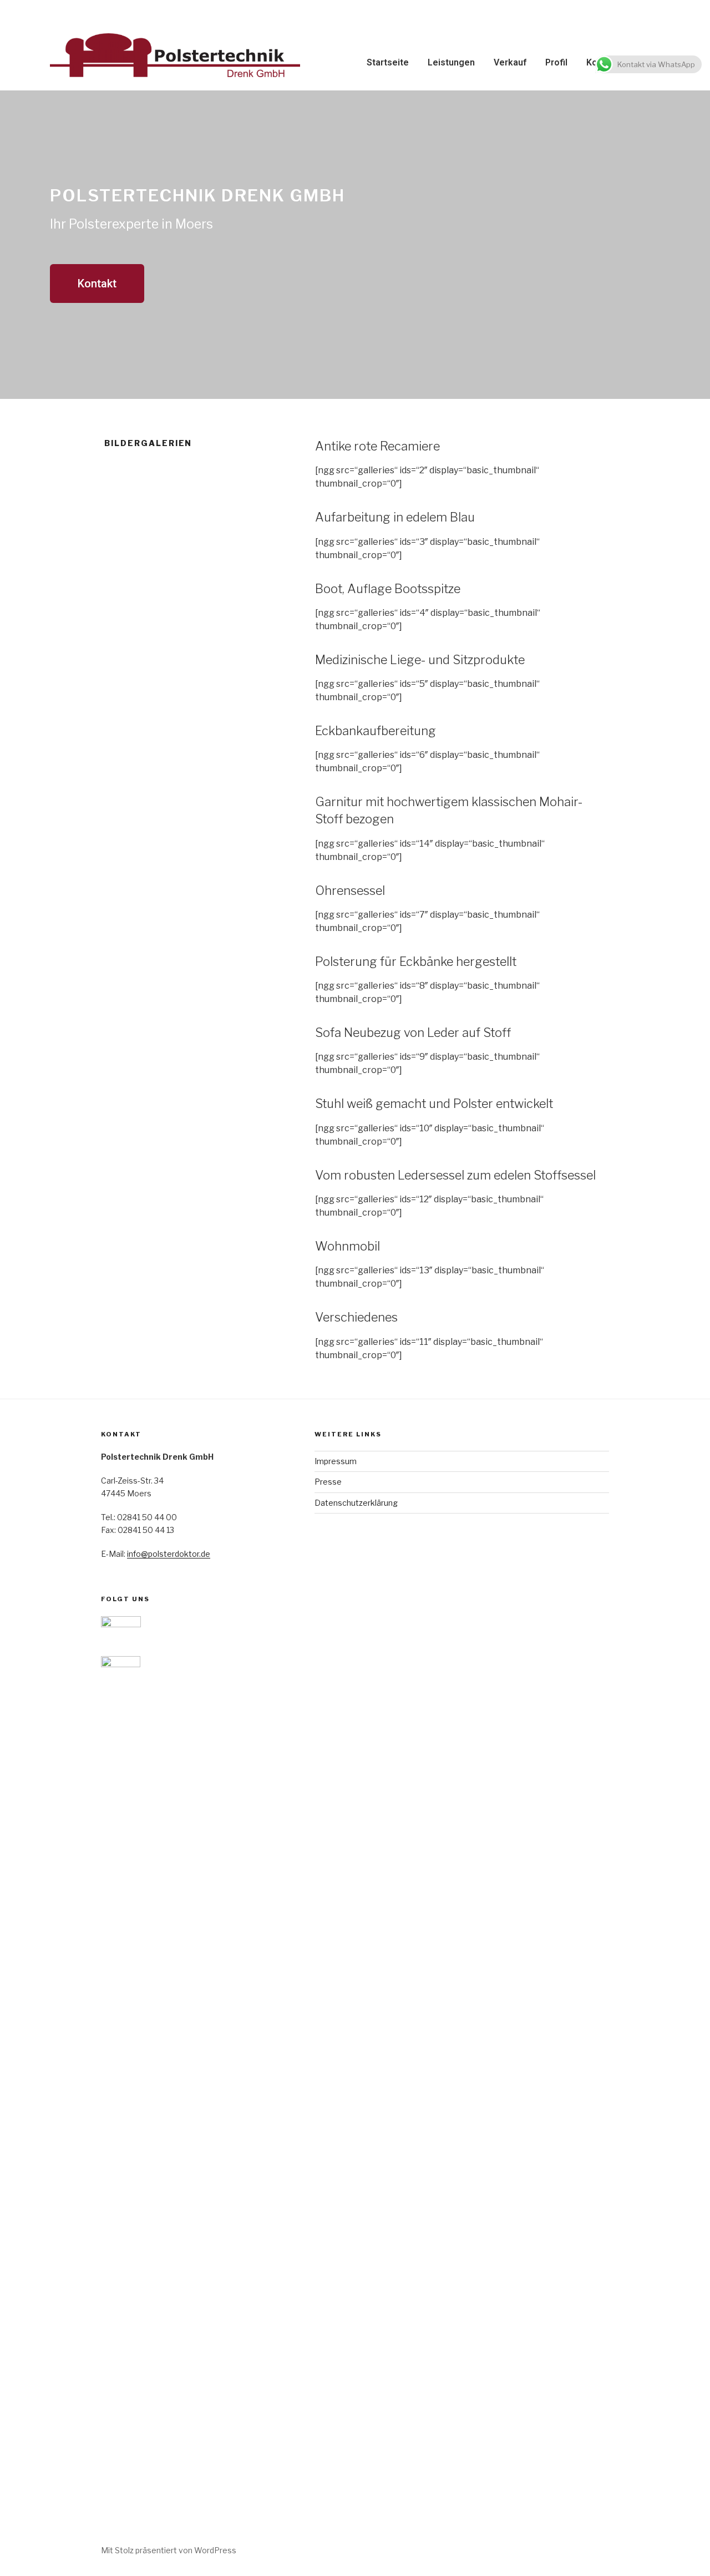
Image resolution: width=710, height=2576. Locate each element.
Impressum (336, 1461)
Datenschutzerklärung (356, 1503)
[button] (97, 284)
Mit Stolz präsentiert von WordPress (169, 2550)
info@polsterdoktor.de (169, 1554)
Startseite (388, 62)
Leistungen (451, 62)
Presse (328, 1482)
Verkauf (510, 62)
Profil (556, 62)
